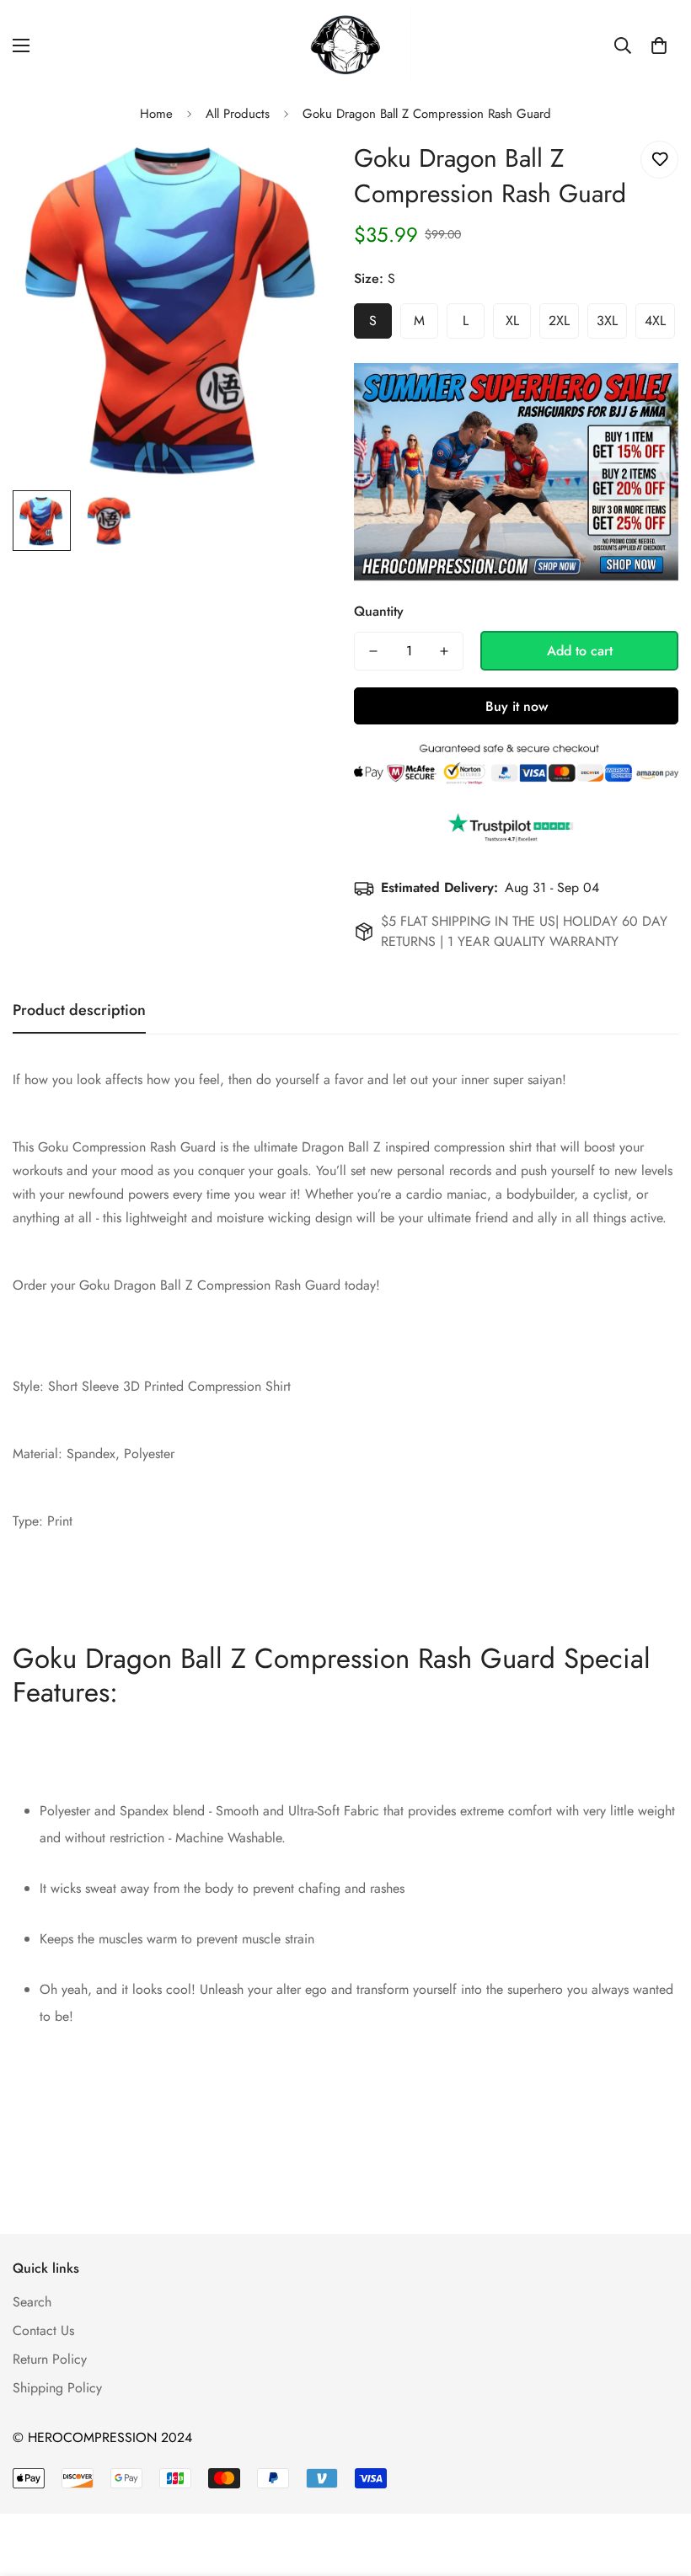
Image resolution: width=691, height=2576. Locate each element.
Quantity (379, 611)
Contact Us (43, 2330)
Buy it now (517, 706)
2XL (559, 321)
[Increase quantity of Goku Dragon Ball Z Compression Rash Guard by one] (444, 651)
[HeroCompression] (346, 46)
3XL (607, 321)
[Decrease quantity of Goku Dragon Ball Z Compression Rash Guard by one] (373, 651)
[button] (659, 45)
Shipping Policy (57, 2388)
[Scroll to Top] (658, 2484)
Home (156, 114)
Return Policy (50, 2359)
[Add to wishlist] (659, 160)
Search (32, 2302)
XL (512, 321)
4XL (655, 321)
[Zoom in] (301, 172)
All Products (238, 114)
